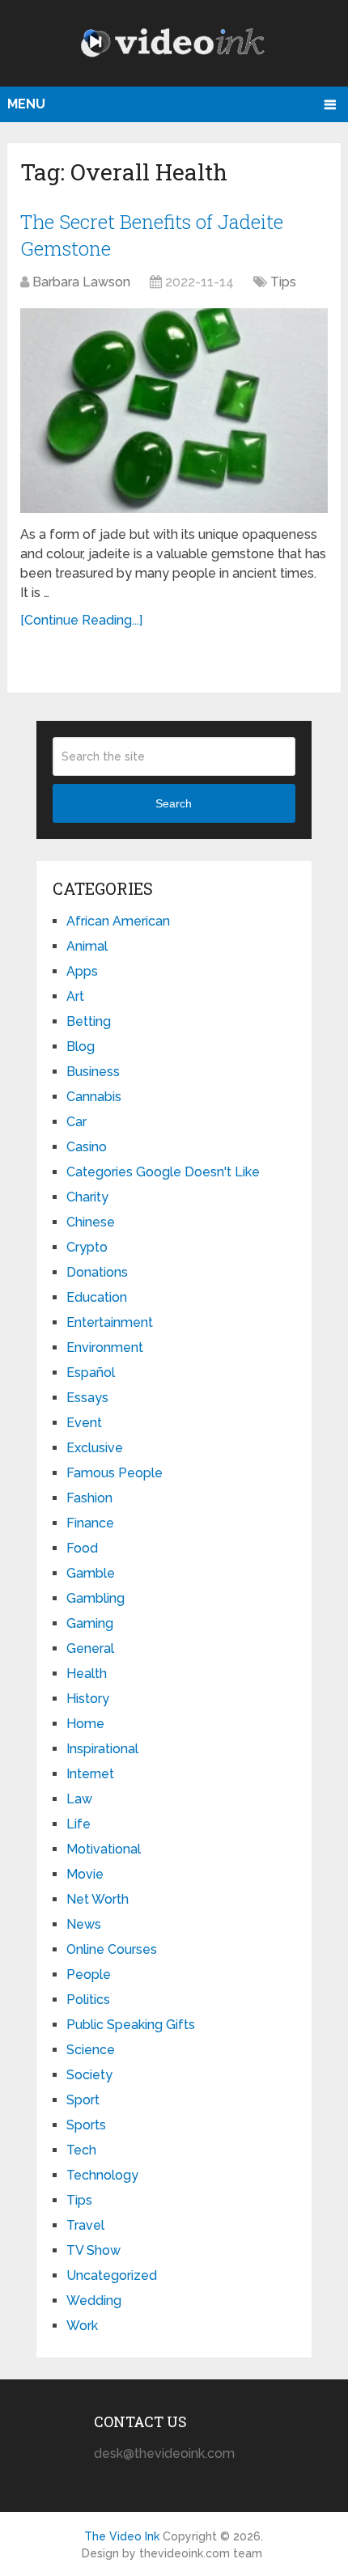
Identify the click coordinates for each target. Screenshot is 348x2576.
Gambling (95, 1598)
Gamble (91, 1573)
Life (79, 1824)
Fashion (89, 1498)
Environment (105, 1347)
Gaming (90, 1623)
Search (174, 803)
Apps (82, 971)
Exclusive (95, 1448)
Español (91, 1373)
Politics (88, 2000)
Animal (87, 946)
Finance (90, 1523)
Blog (81, 1046)
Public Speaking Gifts (131, 2025)
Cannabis (94, 1097)
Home (85, 1724)
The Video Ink (122, 2536)
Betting (89, 1021)
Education (97, 1297)
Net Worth (98, 1899)
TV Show (93, 2250)
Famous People (115, 1473)
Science (91, 2050)
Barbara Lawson (81, 282)
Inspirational (102, 1749)
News (84, 1924)
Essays (87, 1398)
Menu (26, 104)
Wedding (94, 2301)
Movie (85, 1874)
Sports (86, 2125)
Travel (85, 2225)
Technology (102, 2175)
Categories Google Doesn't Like (163, 1172)
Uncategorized (112, 2275)
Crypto (87, 1247)
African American (118, 921)
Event (84, 1423)
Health (87, 1674)
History (88, 1699)
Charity (87, 1197)
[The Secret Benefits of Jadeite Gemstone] (174, 411)
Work (82, 2326)
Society (89, 2075)
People (89, 1974)
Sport (83, 2100)
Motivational (104, 1849)
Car (76, 1122)
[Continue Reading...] (81, 620)
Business (93, 1072)
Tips (283, 282)
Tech (81, 2150)
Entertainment (110, 1322)
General (90, 1648)
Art (75, 996)
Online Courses (112, 1949)
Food (82, 1548)
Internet (90, 1774)
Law (79, 1799)
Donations (97, 1272)
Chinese (91, 1222)
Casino (87, 1147)
